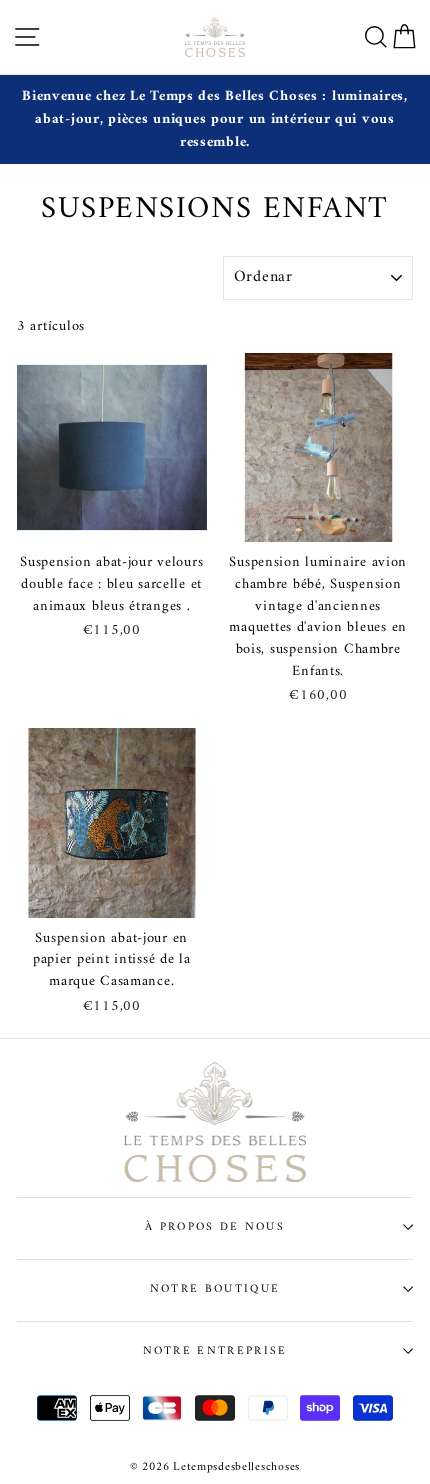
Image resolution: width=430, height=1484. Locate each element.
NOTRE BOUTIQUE (215, 1289)
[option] (215, 119)
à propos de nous (215, 1227)
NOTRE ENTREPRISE (215, 1351)
